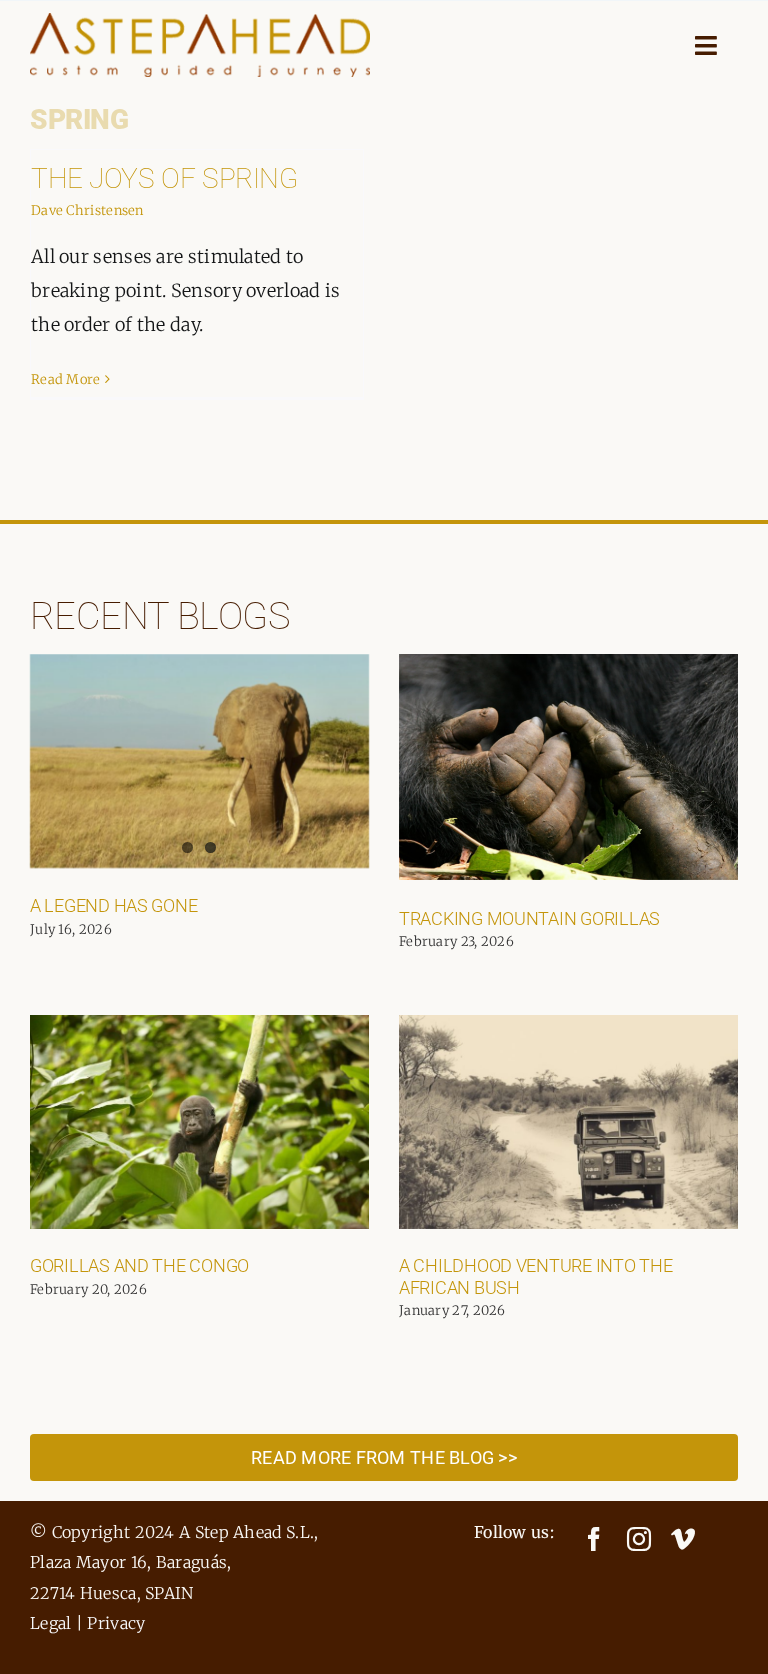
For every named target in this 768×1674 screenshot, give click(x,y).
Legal (51, 1623)
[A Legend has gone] (199, 761)
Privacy (116, 1623)
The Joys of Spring (164, 178)
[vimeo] (683, 1539)
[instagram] (639, 1539)
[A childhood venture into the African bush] (568, 1122)
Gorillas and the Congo (139, 1265)
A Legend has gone (113, 905)
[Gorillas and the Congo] (199, 1122)
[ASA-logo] (200, 22)
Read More (66, 379)
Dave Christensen (87, 210)
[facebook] (594, 1539)
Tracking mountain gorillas (529, 918)
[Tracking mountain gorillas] (568, 767)
